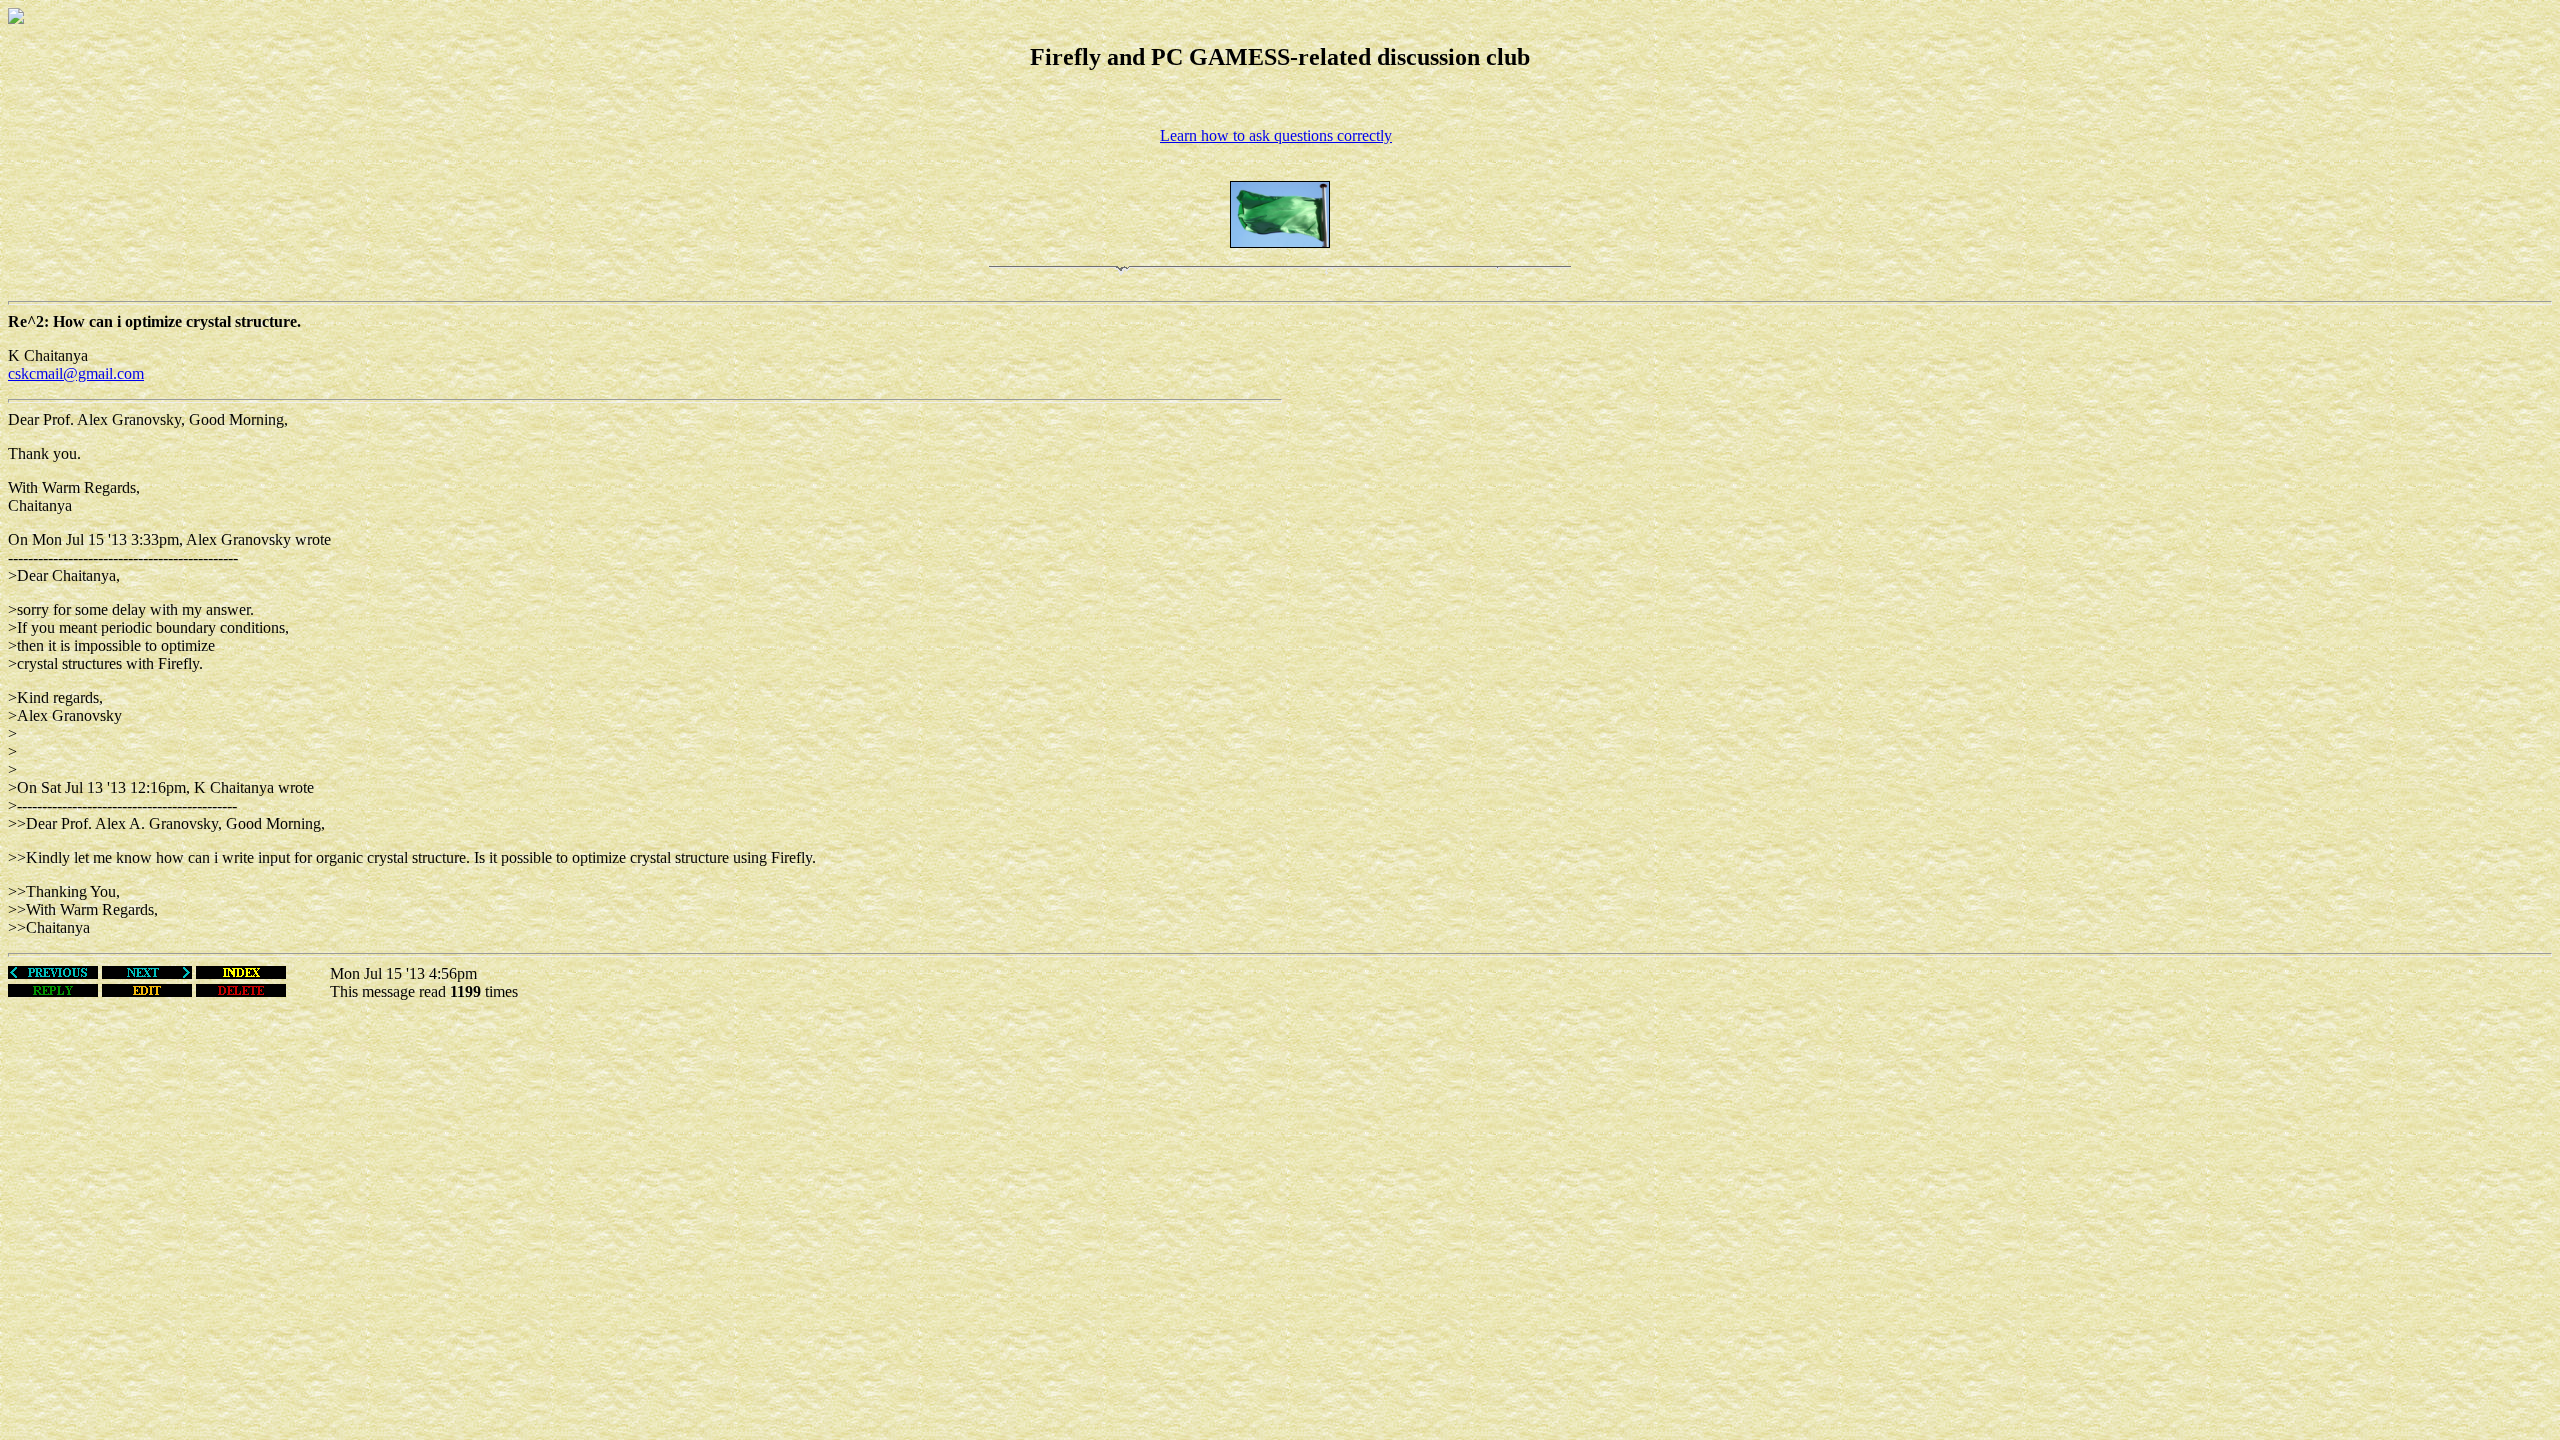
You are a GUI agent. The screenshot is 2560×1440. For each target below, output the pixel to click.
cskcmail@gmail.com (76, 373)
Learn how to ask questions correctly (1276, 135)
